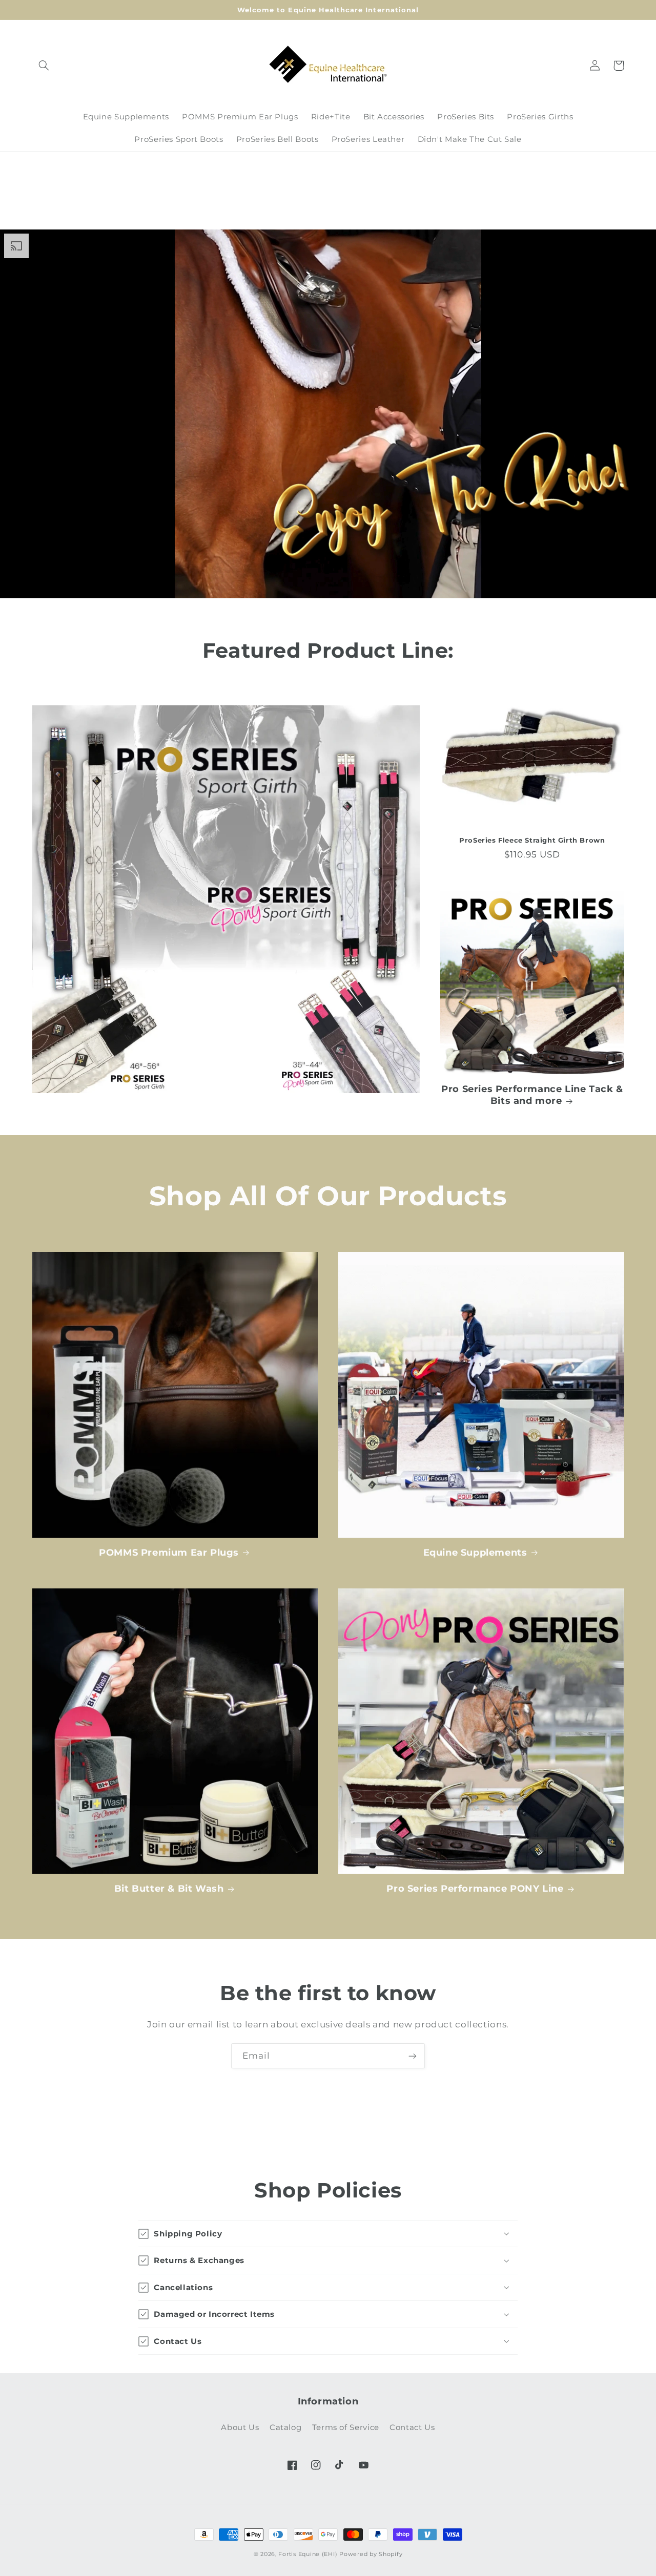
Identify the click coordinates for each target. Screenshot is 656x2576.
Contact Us (412, 2427)
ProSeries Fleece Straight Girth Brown (532, 840)
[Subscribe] (413, 2056)
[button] (44, 66)
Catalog (285, 2427)
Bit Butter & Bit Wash (169, 1889)
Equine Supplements (475, 1553)
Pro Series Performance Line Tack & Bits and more (532, 1095)
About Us (240, 2427)
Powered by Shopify (371, 2554)
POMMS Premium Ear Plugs (169, 1553)
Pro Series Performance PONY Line (475, 1889)
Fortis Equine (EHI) (308, 2554)
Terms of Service (346, 2427)
